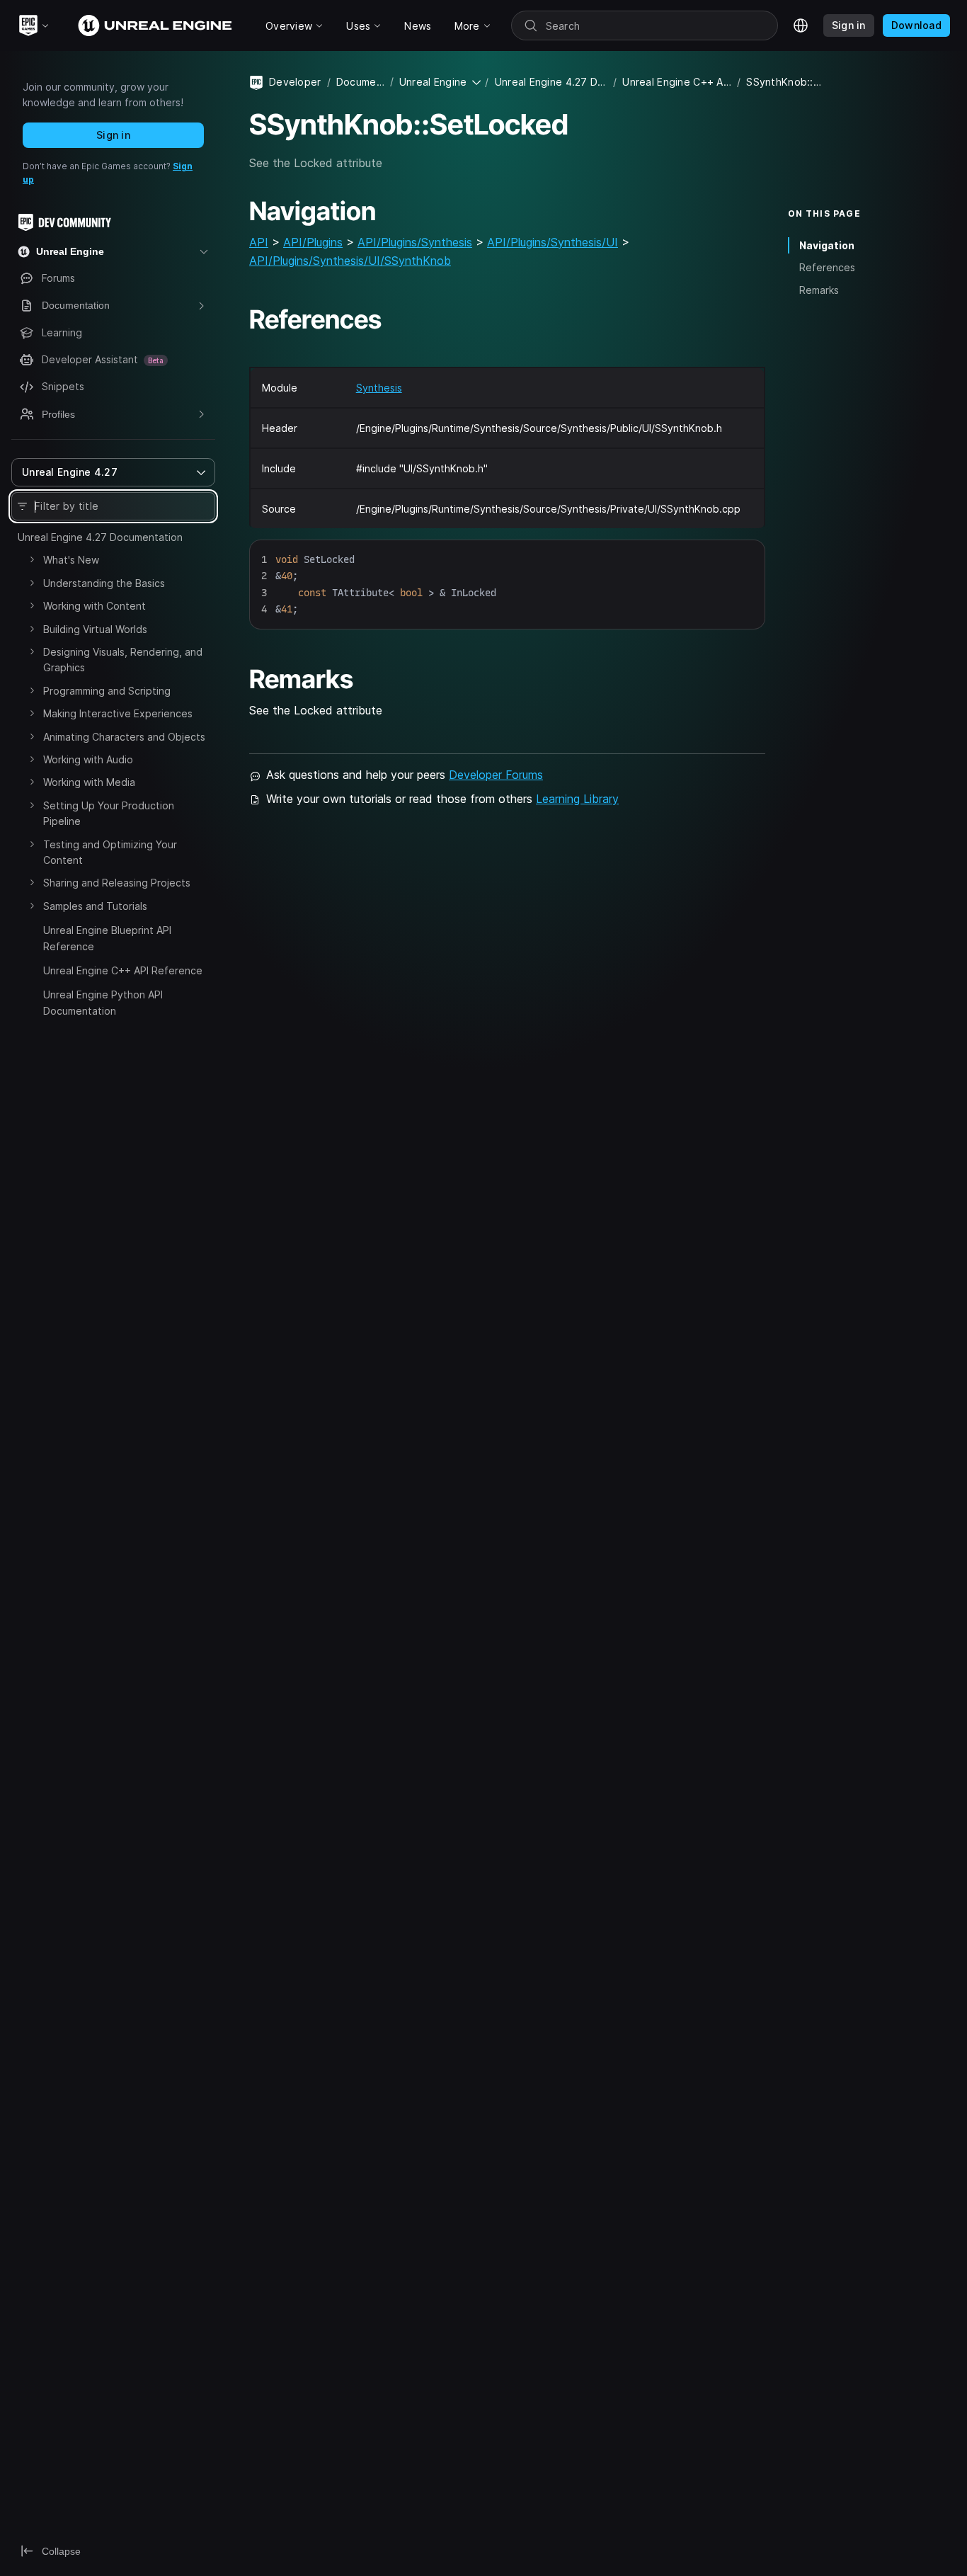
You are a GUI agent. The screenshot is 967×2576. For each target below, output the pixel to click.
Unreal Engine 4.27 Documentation (100, 537)
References (827, 267)
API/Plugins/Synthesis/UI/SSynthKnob (350, 261)
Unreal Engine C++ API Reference (123, 970)
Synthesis (379, 388)
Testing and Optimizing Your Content (110, 852)
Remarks (819, 290)
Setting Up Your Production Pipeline (109, 813)
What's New (71, 560)
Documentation (360, 82)
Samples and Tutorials (95, 906)
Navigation (827, 245)
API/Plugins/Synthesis (415, 242)
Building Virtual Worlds (95, 629)
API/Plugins (313, 242)
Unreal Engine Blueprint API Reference (107, 938)
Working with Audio (88, 759)
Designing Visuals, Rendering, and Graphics (123, 660)
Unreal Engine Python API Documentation (103, 1002)
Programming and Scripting (107, 691)
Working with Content (95, 606)
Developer (295, 82)
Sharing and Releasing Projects (117, 883)
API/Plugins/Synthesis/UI (553, 242)
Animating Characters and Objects (124, 737)
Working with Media (89, 782)
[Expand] (32, 559)
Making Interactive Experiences (118, 713)
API (259, 242)
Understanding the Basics (104, 583)
